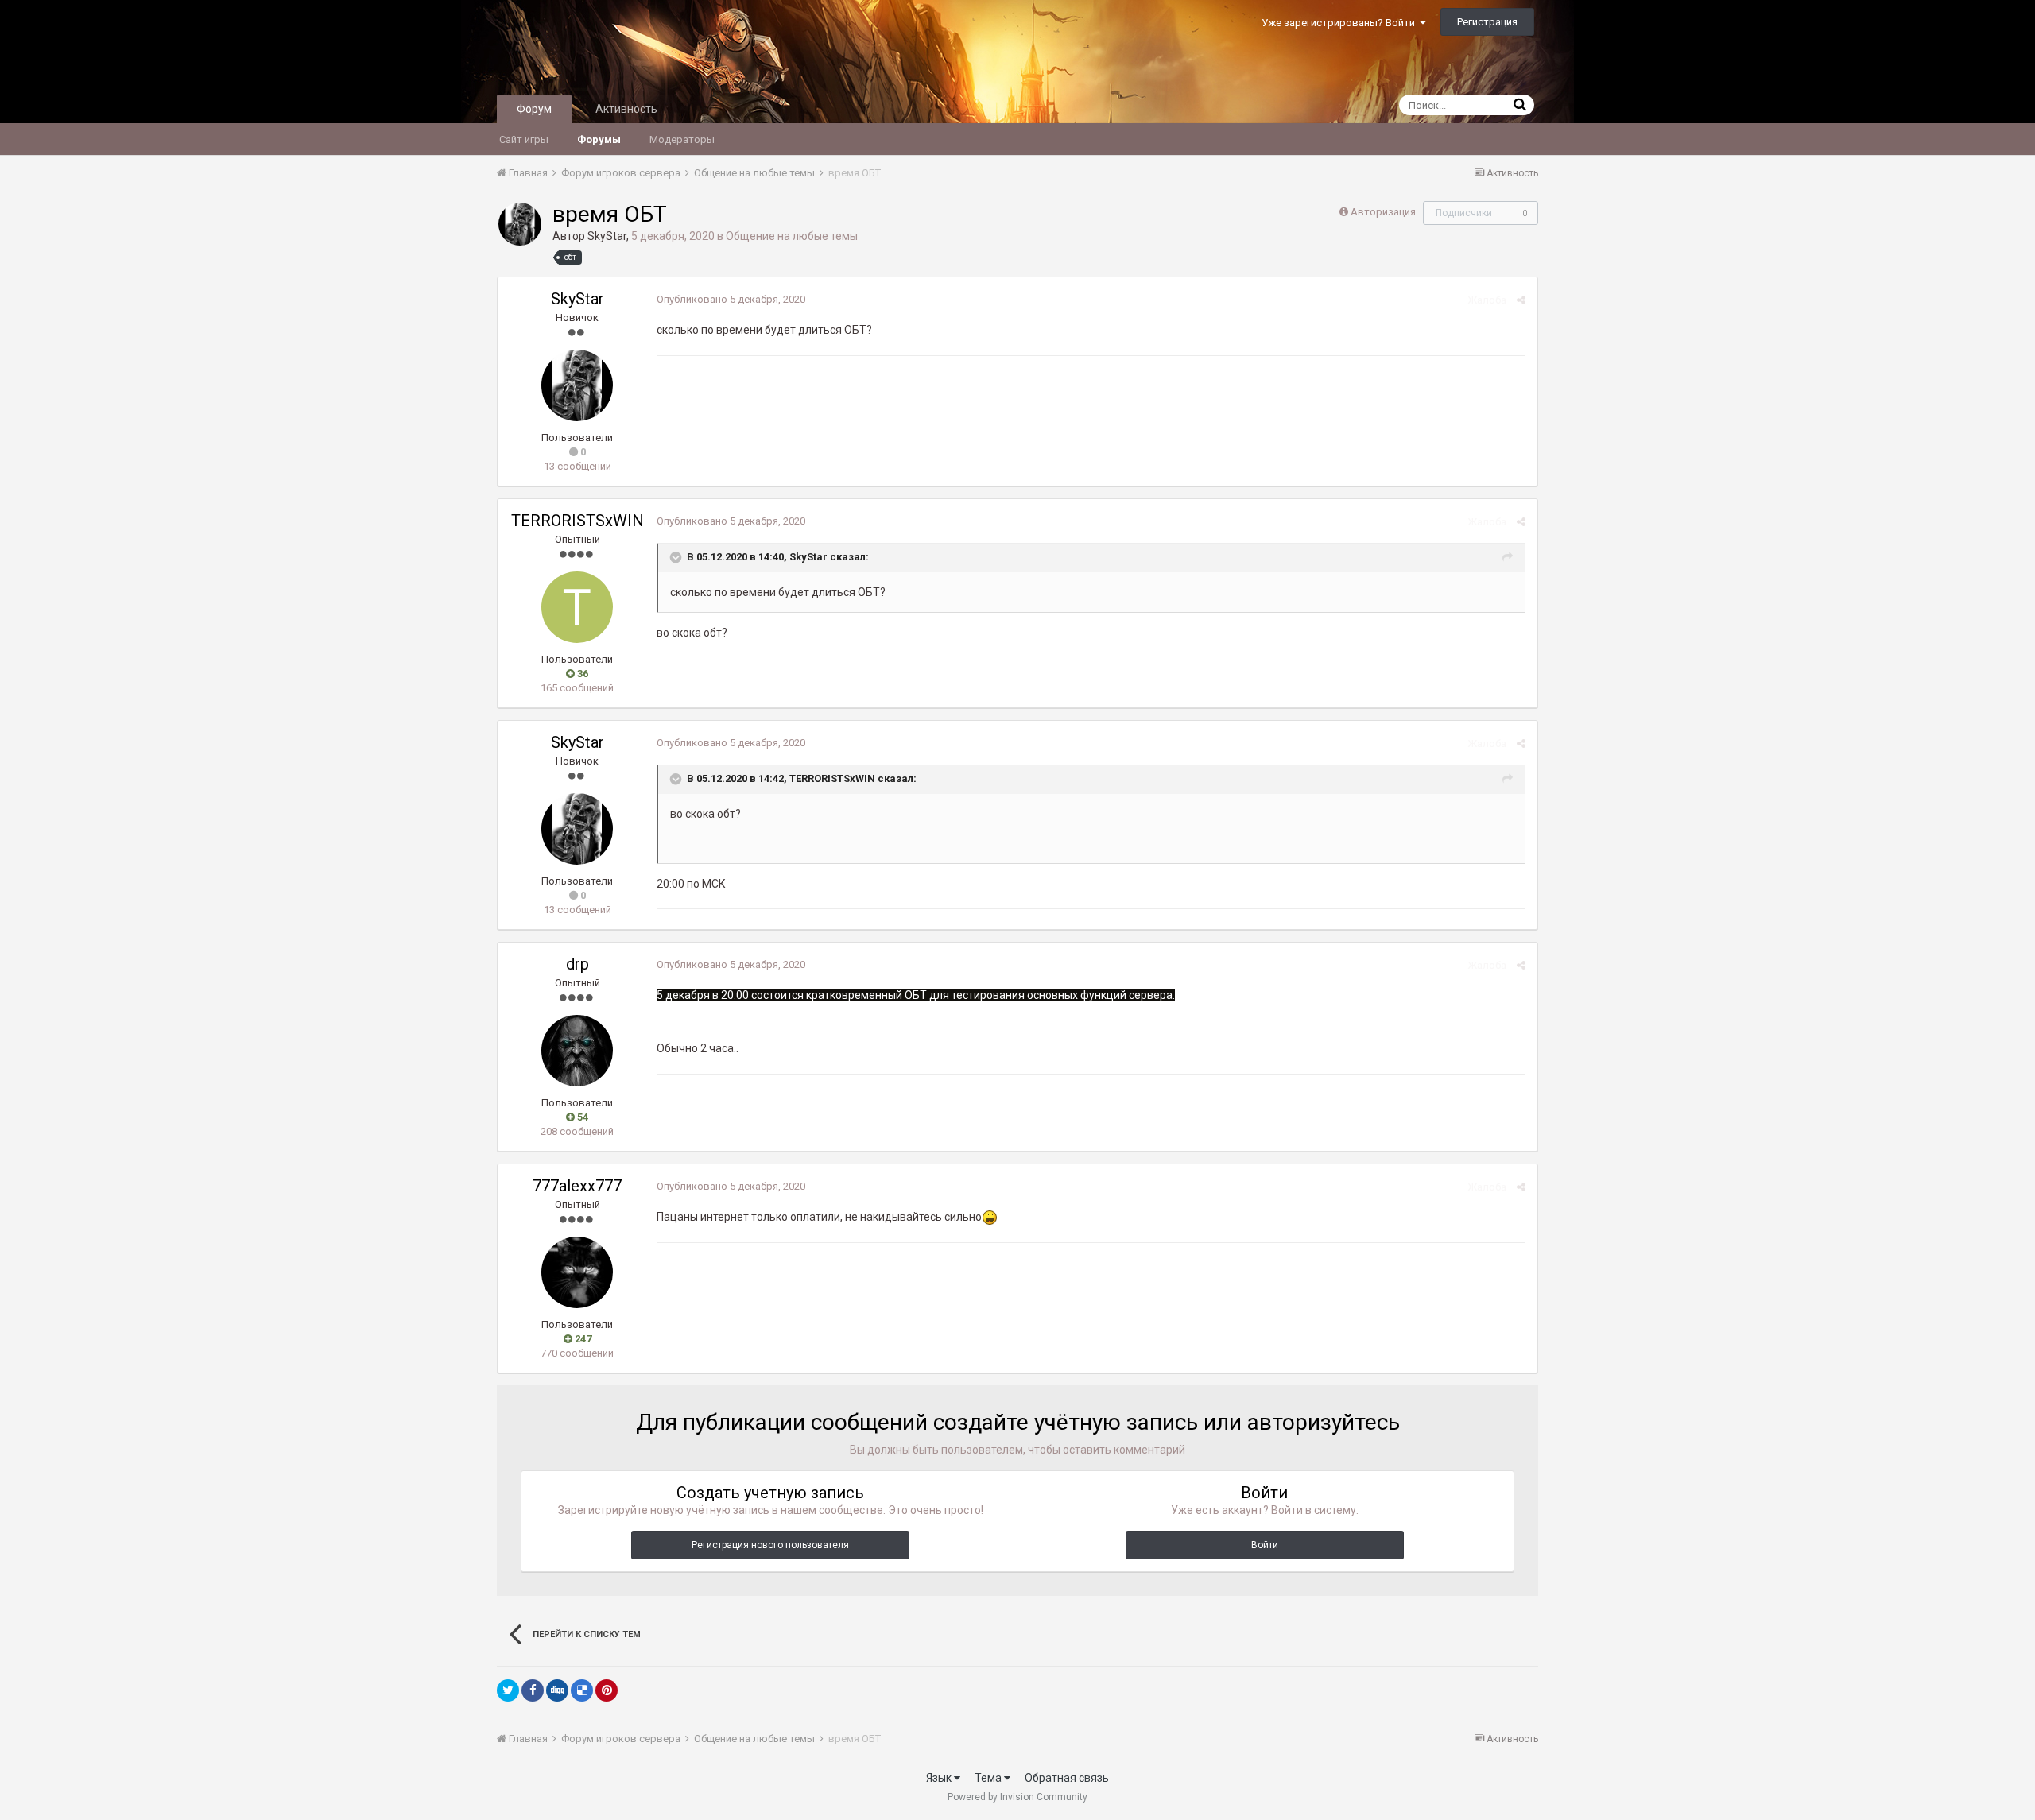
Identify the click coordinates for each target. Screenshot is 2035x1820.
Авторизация (1383, 212)
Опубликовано (731, 299)
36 (581, 674)
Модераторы (682, 139)
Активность (626, 109)
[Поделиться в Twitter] (508, 1690)
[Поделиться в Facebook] (533, 1690)
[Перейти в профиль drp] (577, 1051)
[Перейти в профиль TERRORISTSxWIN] (577, 607)
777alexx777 (577, 1186)
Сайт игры (524, 139)
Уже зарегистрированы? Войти (1341, 23)
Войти (1265, 1545)
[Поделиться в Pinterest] (607, 1690)
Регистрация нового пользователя (770, 1545)
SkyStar (607, 236)
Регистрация (1487, 22)
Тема (989, 1778)
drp (578, 964)
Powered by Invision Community (1017, 1797)
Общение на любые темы (792, 236)
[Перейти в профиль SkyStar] (520, 224)
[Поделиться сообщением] (1521, 300)
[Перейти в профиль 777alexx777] (577, 1272)
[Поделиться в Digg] (557, 1690)
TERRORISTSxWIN (578, 521)
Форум (534, 109)
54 (581, 1117)
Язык (940, 1778)
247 (582, 1339)
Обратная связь (1067, 1778)
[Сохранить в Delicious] (582, 1690)
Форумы (599, 139)
